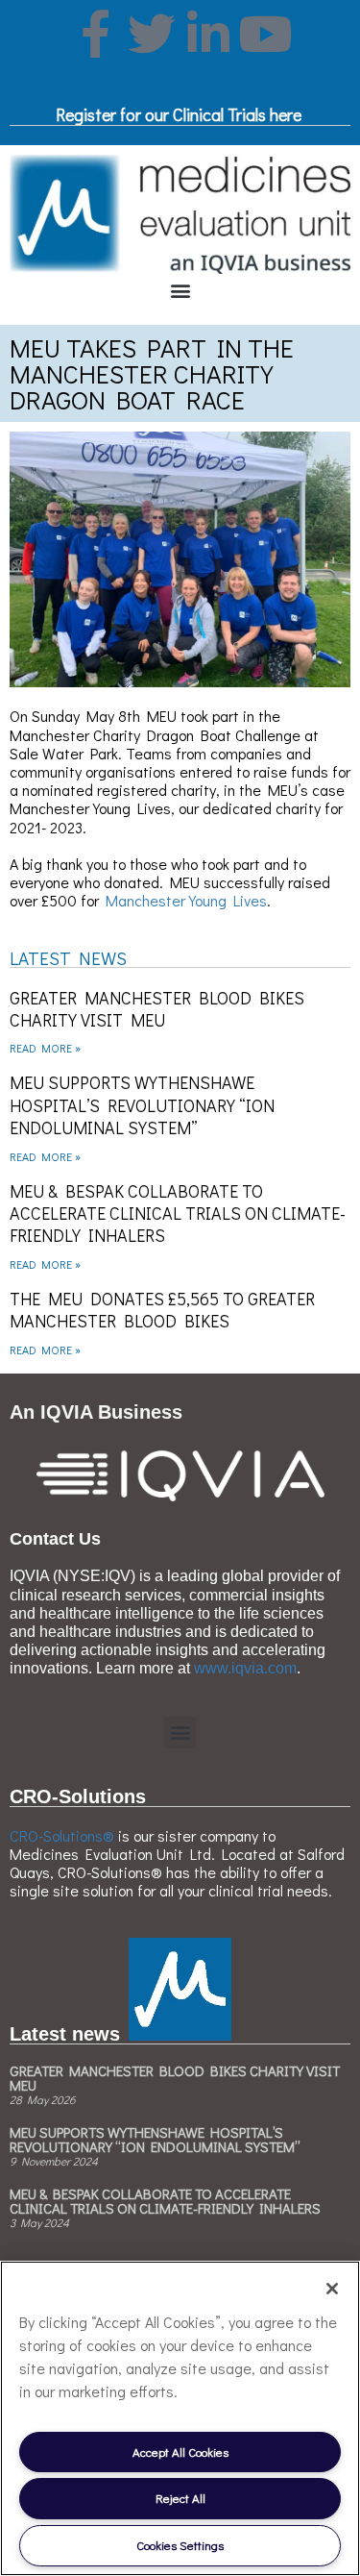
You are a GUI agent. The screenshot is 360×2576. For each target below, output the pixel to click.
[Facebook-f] (95, 34)
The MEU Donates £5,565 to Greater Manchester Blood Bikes (162, 1310)
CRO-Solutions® (62, 1835)
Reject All (180, 2498)
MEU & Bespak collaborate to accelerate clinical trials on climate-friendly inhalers (178, 1214)
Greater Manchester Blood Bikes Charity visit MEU (157, 1009)
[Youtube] (265, 34)
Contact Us (55, 1539)
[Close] (332, 2289)
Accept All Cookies (180, 2452)
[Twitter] (152, 34)
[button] (180, 290)
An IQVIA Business (96, 1412)
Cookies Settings (180, 2545)
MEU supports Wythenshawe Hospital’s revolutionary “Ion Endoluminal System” (142, 1105)
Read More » (45, 1048)
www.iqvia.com (245, 1668)
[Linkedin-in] (208, 34)
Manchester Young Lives (186, 900)
